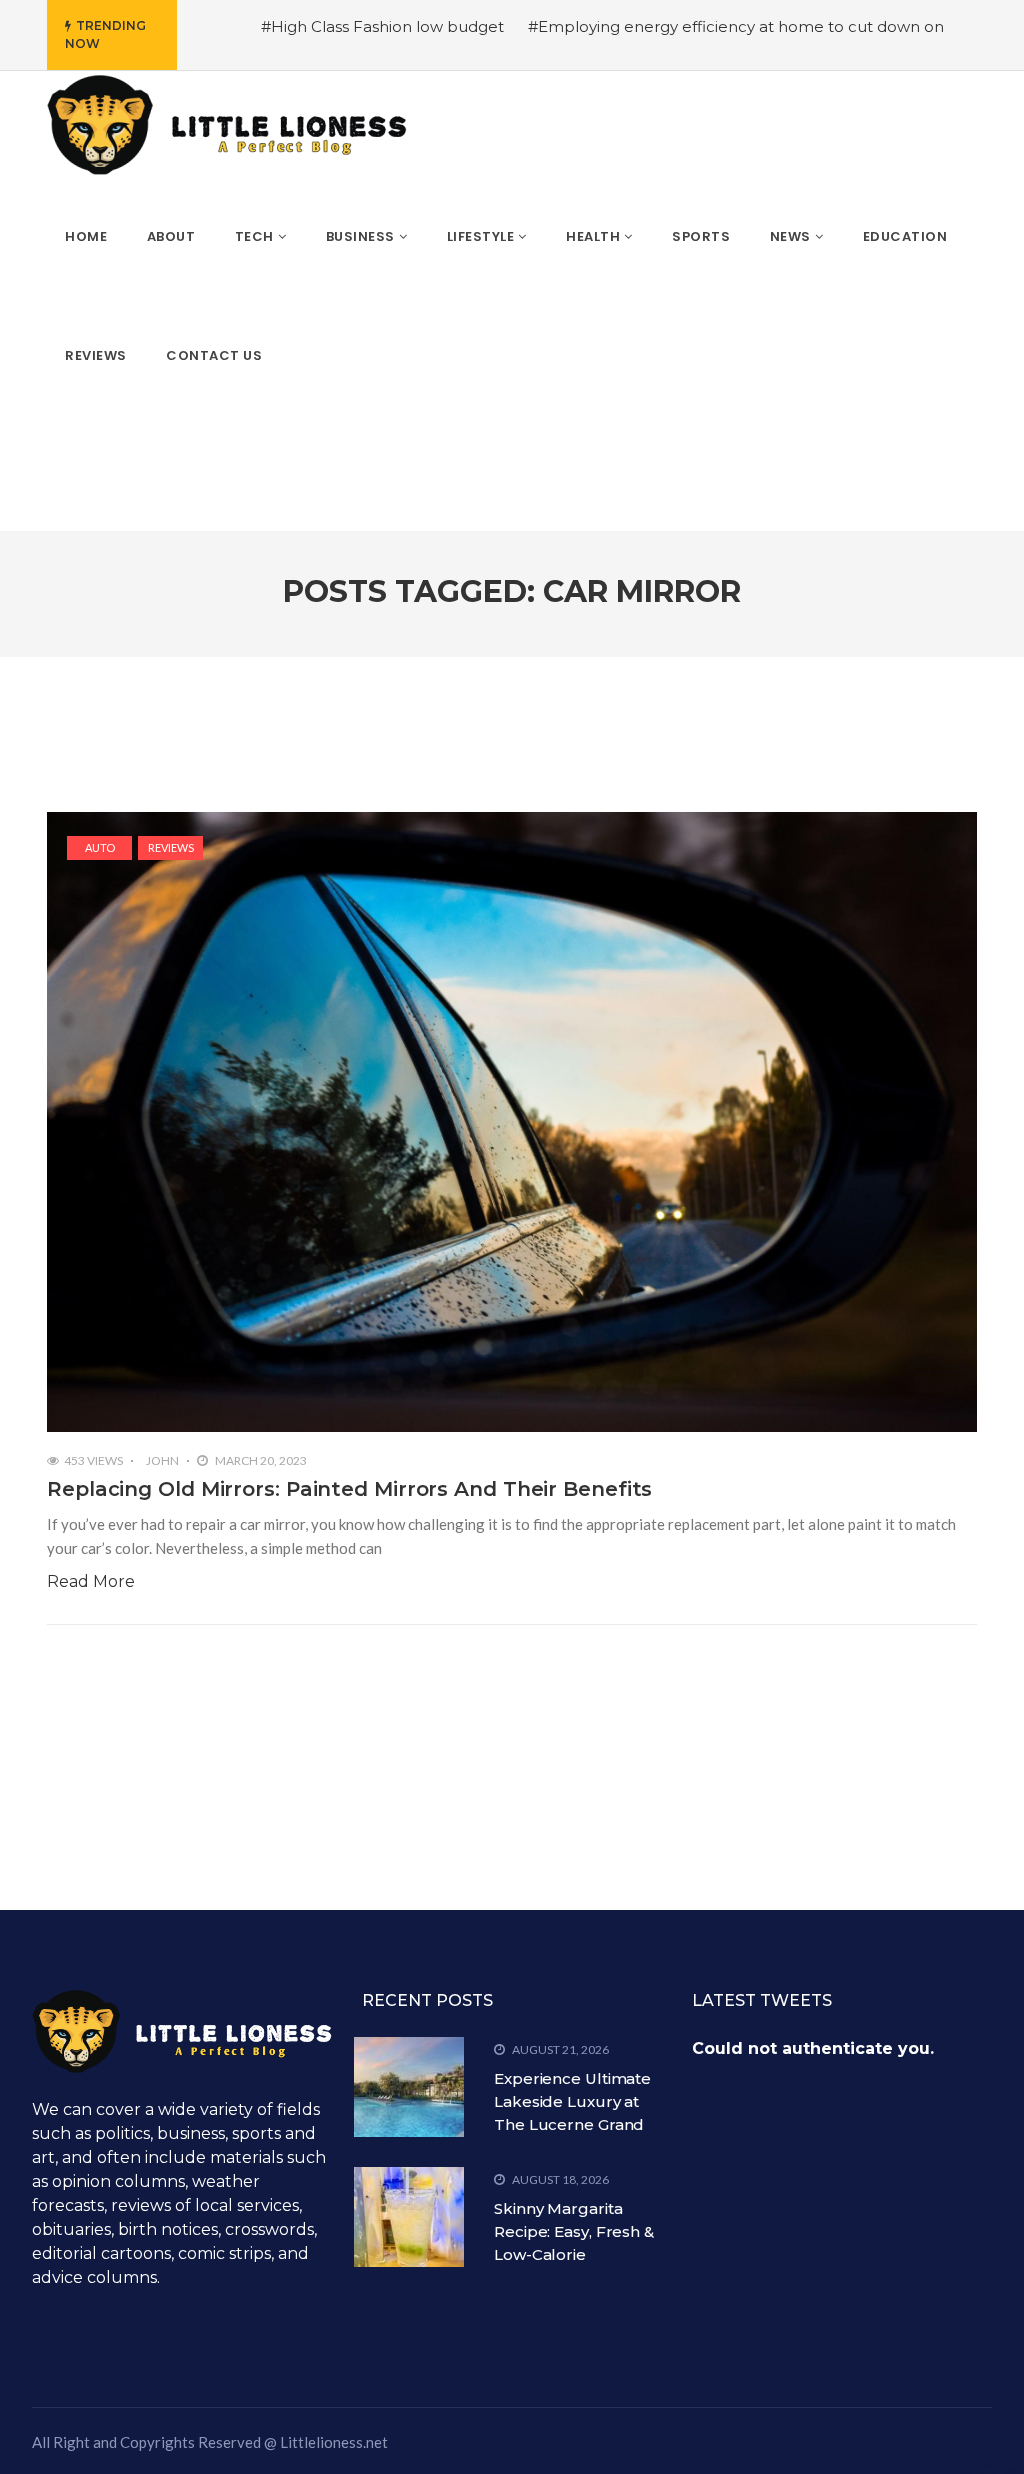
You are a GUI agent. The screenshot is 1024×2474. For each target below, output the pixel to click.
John (162, 1460)
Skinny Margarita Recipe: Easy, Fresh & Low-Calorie (574, 2231)
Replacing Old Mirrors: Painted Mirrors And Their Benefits (349, 1489)
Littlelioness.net (334, 2442)
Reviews (171, 847)
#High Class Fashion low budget (382, 26)
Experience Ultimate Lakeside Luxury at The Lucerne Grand (572, 2101)
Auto (100, 847)
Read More (91, 1581)
